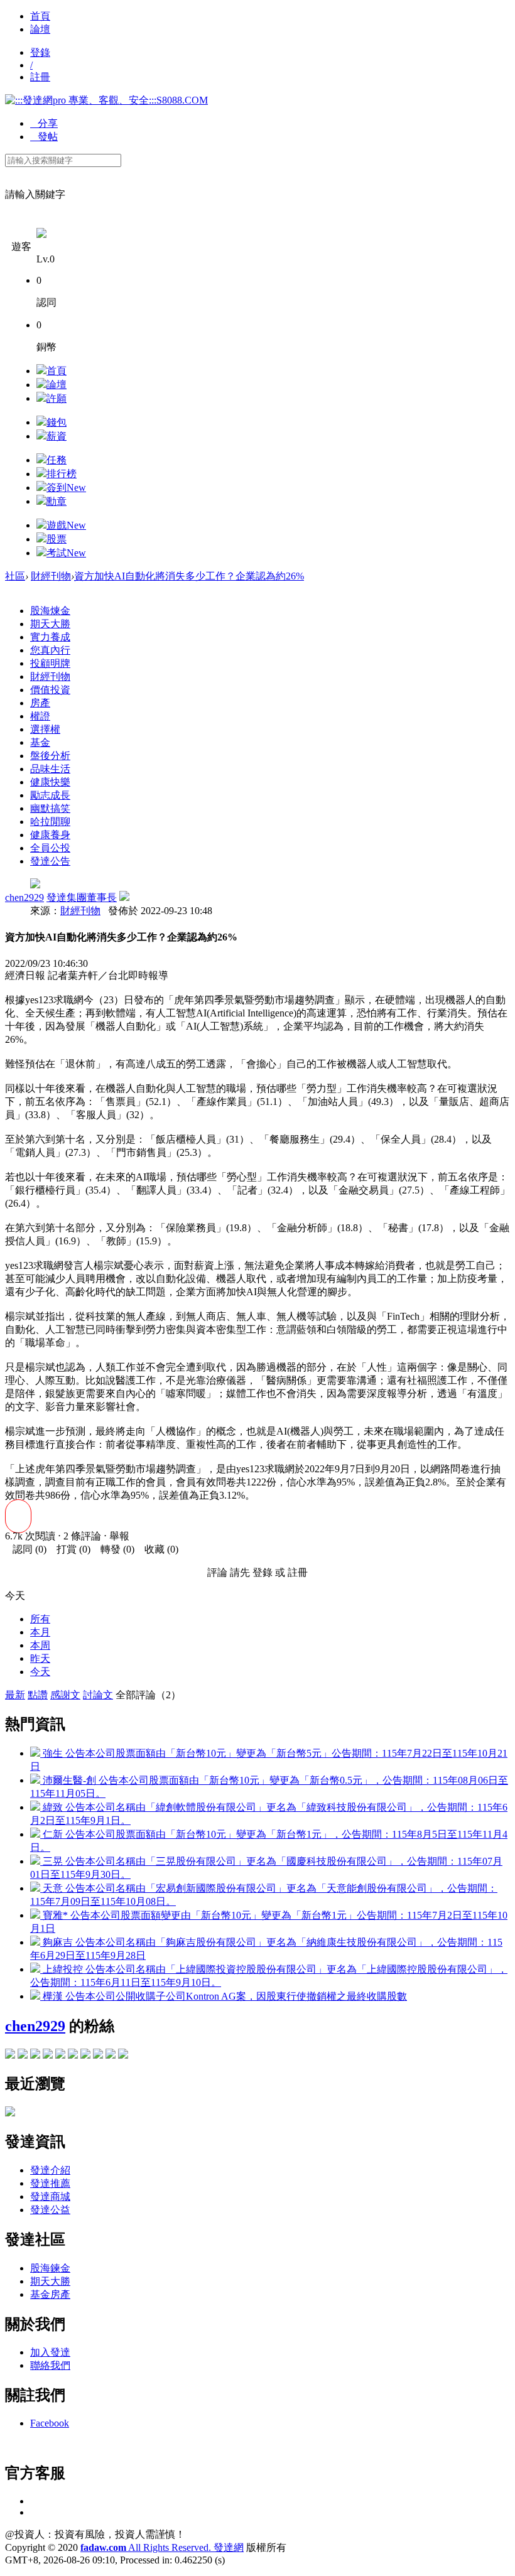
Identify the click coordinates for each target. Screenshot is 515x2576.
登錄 (40, 52)
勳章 (57, 501)
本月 (40, 1632)
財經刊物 (51, 576)
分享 (44, 123)
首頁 (40, 16)
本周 (40, 1645)
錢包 (57, 422)
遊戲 (66, 525)
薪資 (57, 436)
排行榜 (62, 474)
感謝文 (65, 1695)
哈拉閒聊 (50, 822)
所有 (40, 1619)
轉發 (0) (114, 1549)
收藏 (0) (158, 1549)
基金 (40, 742)
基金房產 (50, 2294)
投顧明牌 (50, 663)
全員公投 (50, 848)
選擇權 (45, 729)
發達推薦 (50, 2183)
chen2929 (24, 897)
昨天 (40, 1658)
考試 (66, 553)
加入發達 (50, 2352)
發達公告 (50, 861)
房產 (40, 703)
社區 (15, 576)
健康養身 (50, 835)
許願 (57, 398)
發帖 (44, 137)
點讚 (38, 1695)
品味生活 (50, 769)
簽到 (66, 488)
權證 (40, 716)
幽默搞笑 (50, 808)
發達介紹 (50, 2170)
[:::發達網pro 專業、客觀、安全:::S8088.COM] (106, 100)
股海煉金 (50, 611)
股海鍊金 (50, 2268)
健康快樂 (50, 782)
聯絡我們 (50, 2365)
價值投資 (50, 690)
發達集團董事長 (82, 897)
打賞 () (70, 1549)
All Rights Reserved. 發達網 (162, 2547)
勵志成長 (50, 795)
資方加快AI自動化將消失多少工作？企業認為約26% (189, 576)
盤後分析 (50, 756)
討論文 (98, 1695)
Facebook (50, 2423)
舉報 (119, 1536)
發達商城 (50, 2196)
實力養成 (50, 637)
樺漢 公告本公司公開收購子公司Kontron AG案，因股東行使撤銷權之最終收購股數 (224, 1996)
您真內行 (50, 650)
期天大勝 (50, 624)
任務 (57, 460)
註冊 (40, 77)
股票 (57, 539)
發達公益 (50, 2210)
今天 (40, 1672)
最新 (15, 1695)
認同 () (26, 1549)
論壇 (40, 29)
